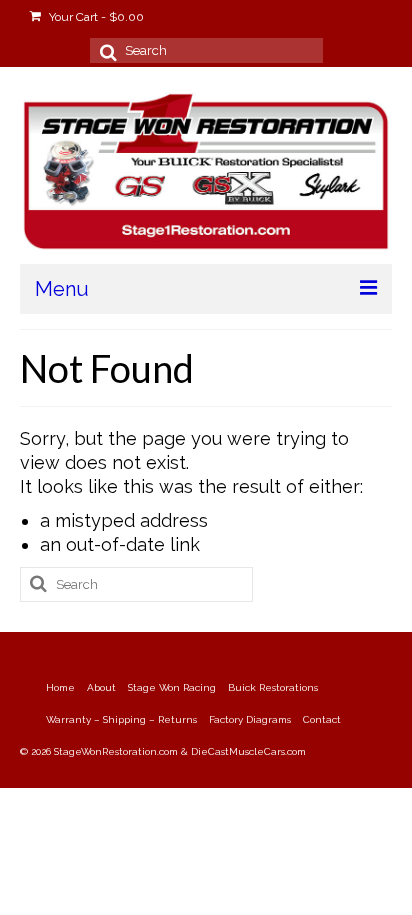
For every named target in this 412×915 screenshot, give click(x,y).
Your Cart (95, 17)
